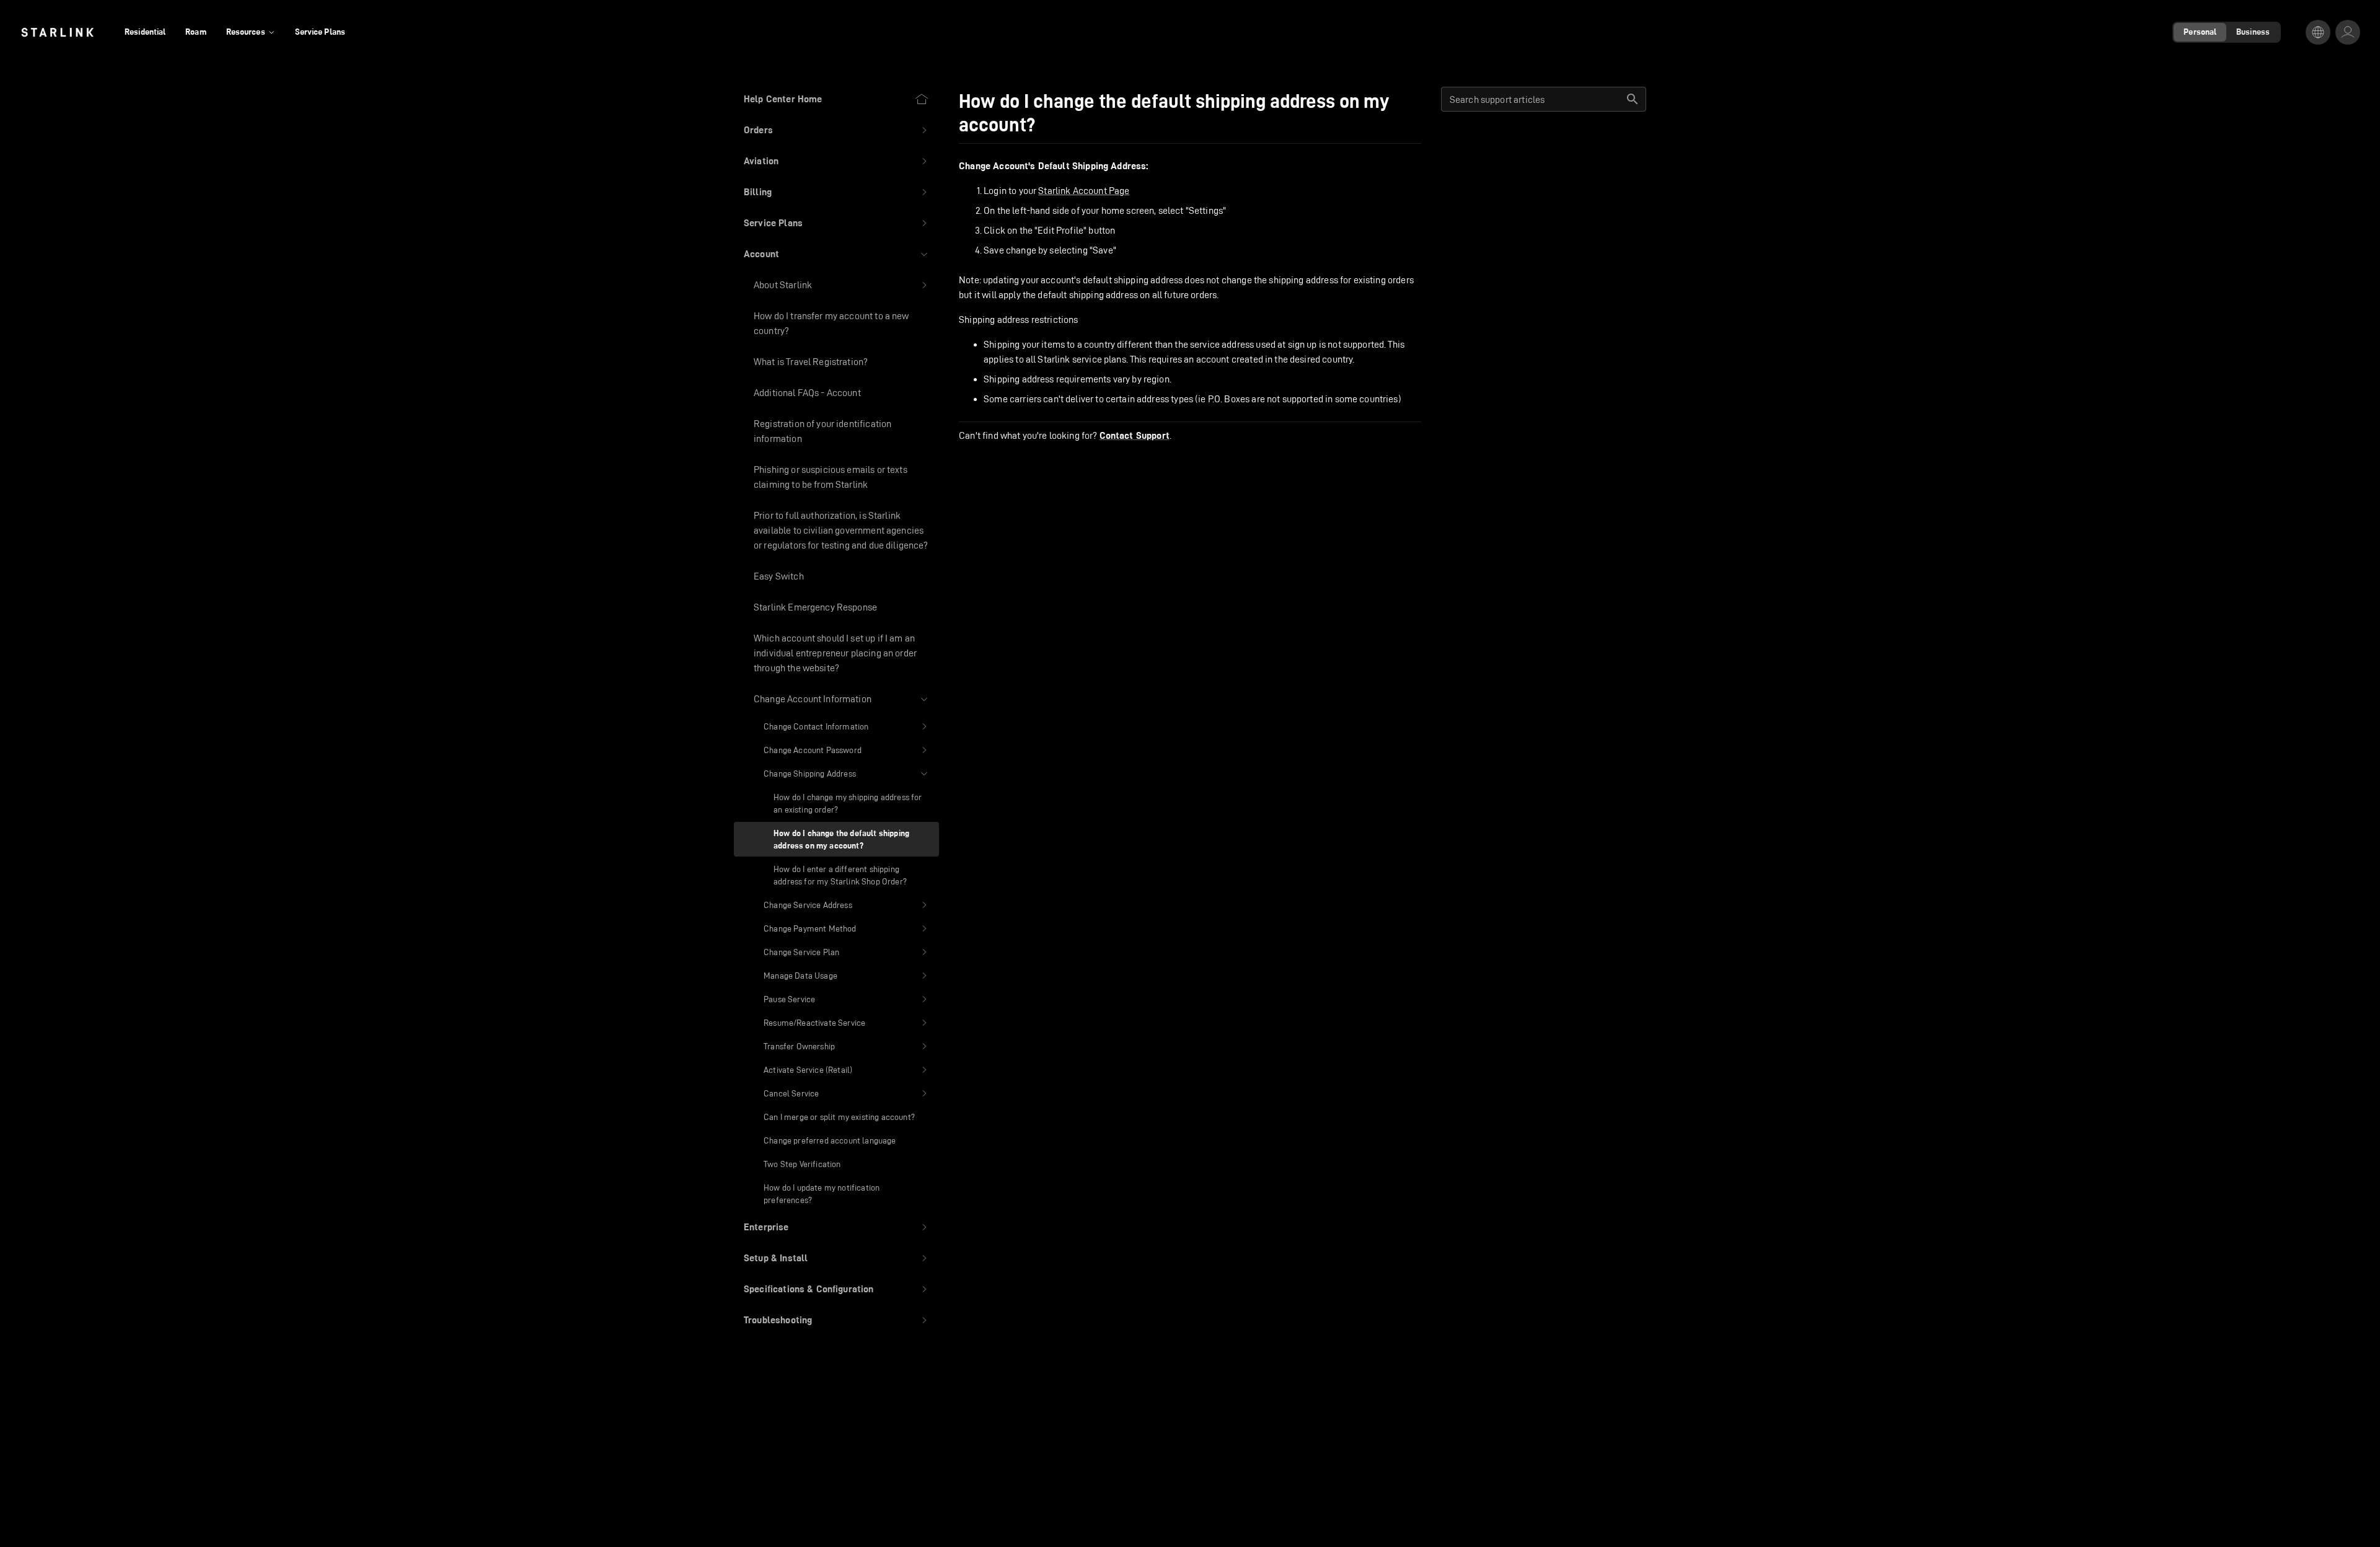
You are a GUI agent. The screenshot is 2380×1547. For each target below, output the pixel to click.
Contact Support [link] (1135, 436)
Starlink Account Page (1084, 191)
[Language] (2318, 32)
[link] (57, 32)
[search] (1633, 99)
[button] (836, 130)
